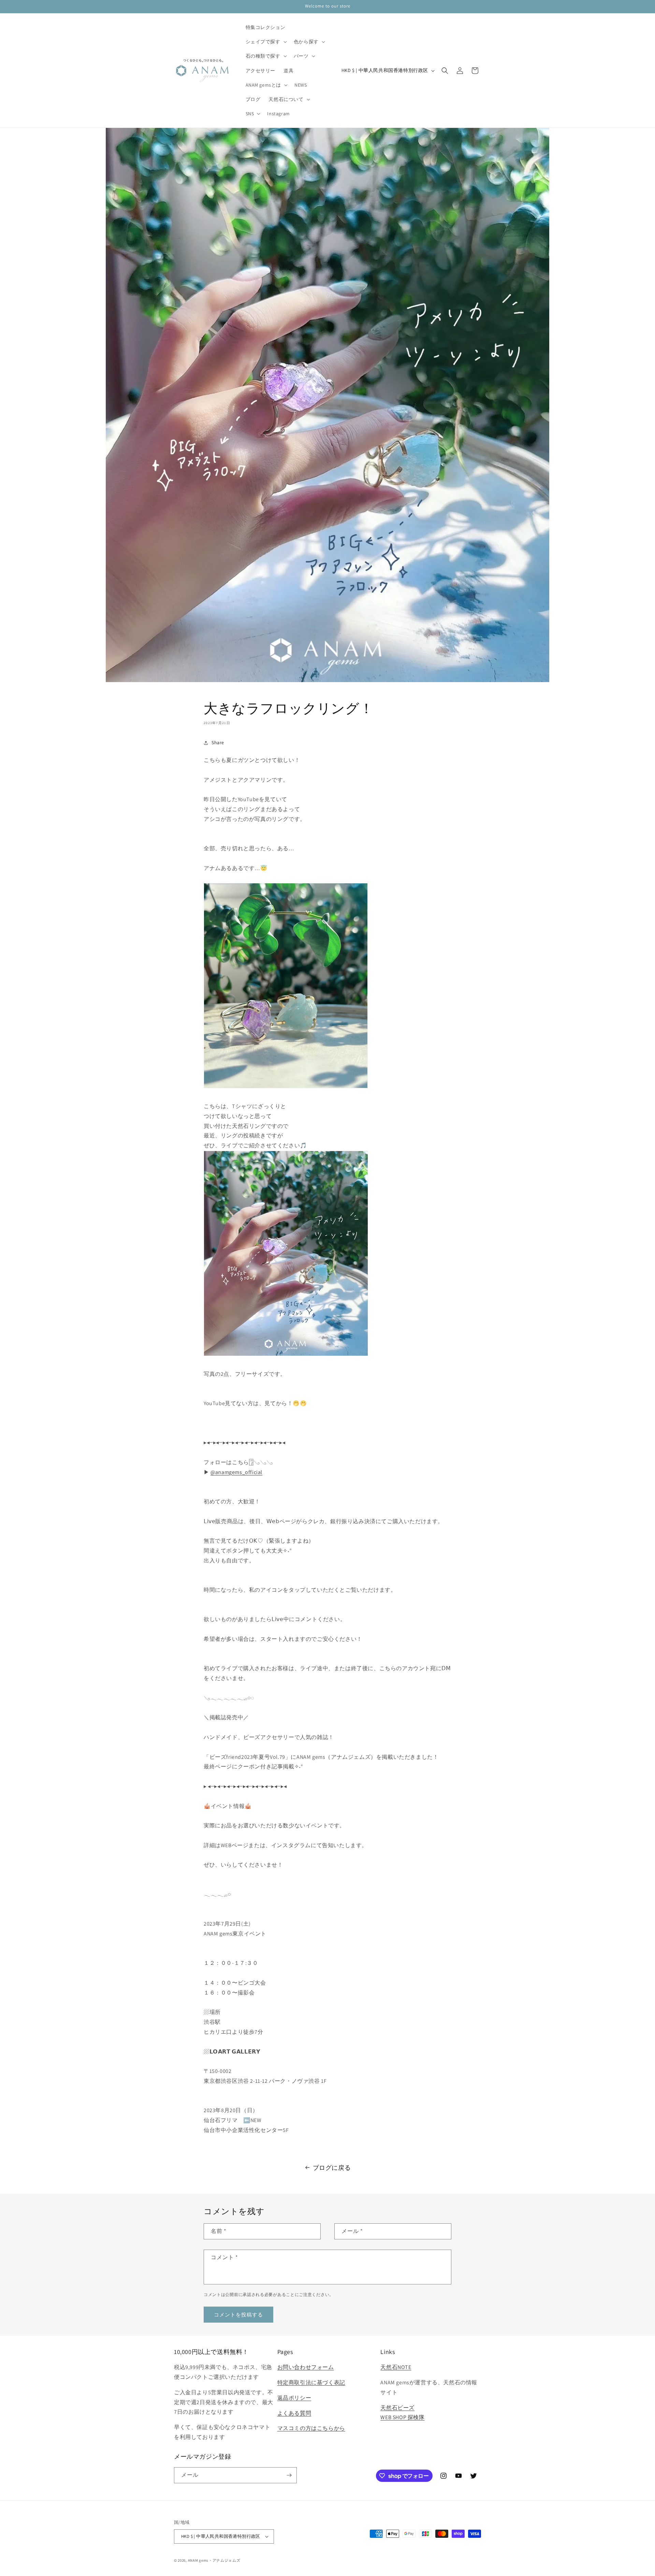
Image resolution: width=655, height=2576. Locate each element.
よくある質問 (294, 2413)
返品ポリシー (294, 2398)
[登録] (289, 2475)
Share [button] (218, 742)
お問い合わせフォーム (306, 2367)
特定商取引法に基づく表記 (311, 2382)
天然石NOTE (396, 2367)
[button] (266, 42)
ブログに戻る (332, 2168)
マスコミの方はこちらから (311, 2428)
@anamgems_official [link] (236, 1472)
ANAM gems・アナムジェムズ (214, 2560)
